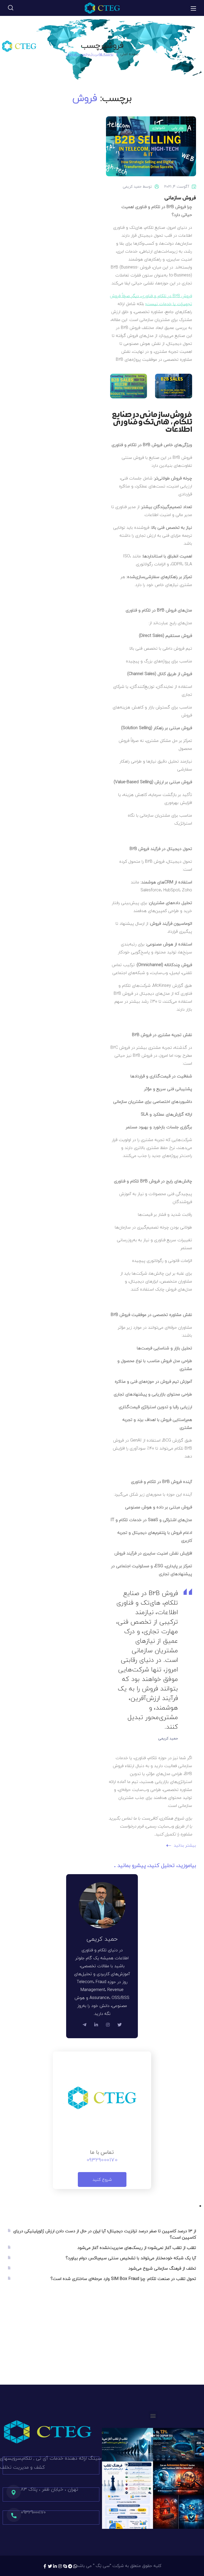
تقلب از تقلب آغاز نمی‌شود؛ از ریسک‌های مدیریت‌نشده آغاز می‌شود (137, 2248)
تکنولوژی (159, 128)
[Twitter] (50, 2566)
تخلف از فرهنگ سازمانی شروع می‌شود (162, 2268)
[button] (11, 8)
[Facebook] (45, 2566)
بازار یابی (178, 128)
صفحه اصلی (129, 54)
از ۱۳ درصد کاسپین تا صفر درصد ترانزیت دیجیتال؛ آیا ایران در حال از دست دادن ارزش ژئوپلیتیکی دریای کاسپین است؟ (105, 2234)
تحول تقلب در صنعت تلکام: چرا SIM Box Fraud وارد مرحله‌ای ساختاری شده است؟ (123, 2279)
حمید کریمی (132, 186)
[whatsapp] (75, 2566)
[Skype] (65, 2566)
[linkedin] (55, 2566)
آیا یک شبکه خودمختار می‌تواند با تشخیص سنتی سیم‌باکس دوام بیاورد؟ (131, 2258)
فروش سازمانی (180, 198)
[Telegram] (70, 2566)
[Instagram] (60, 2566)
